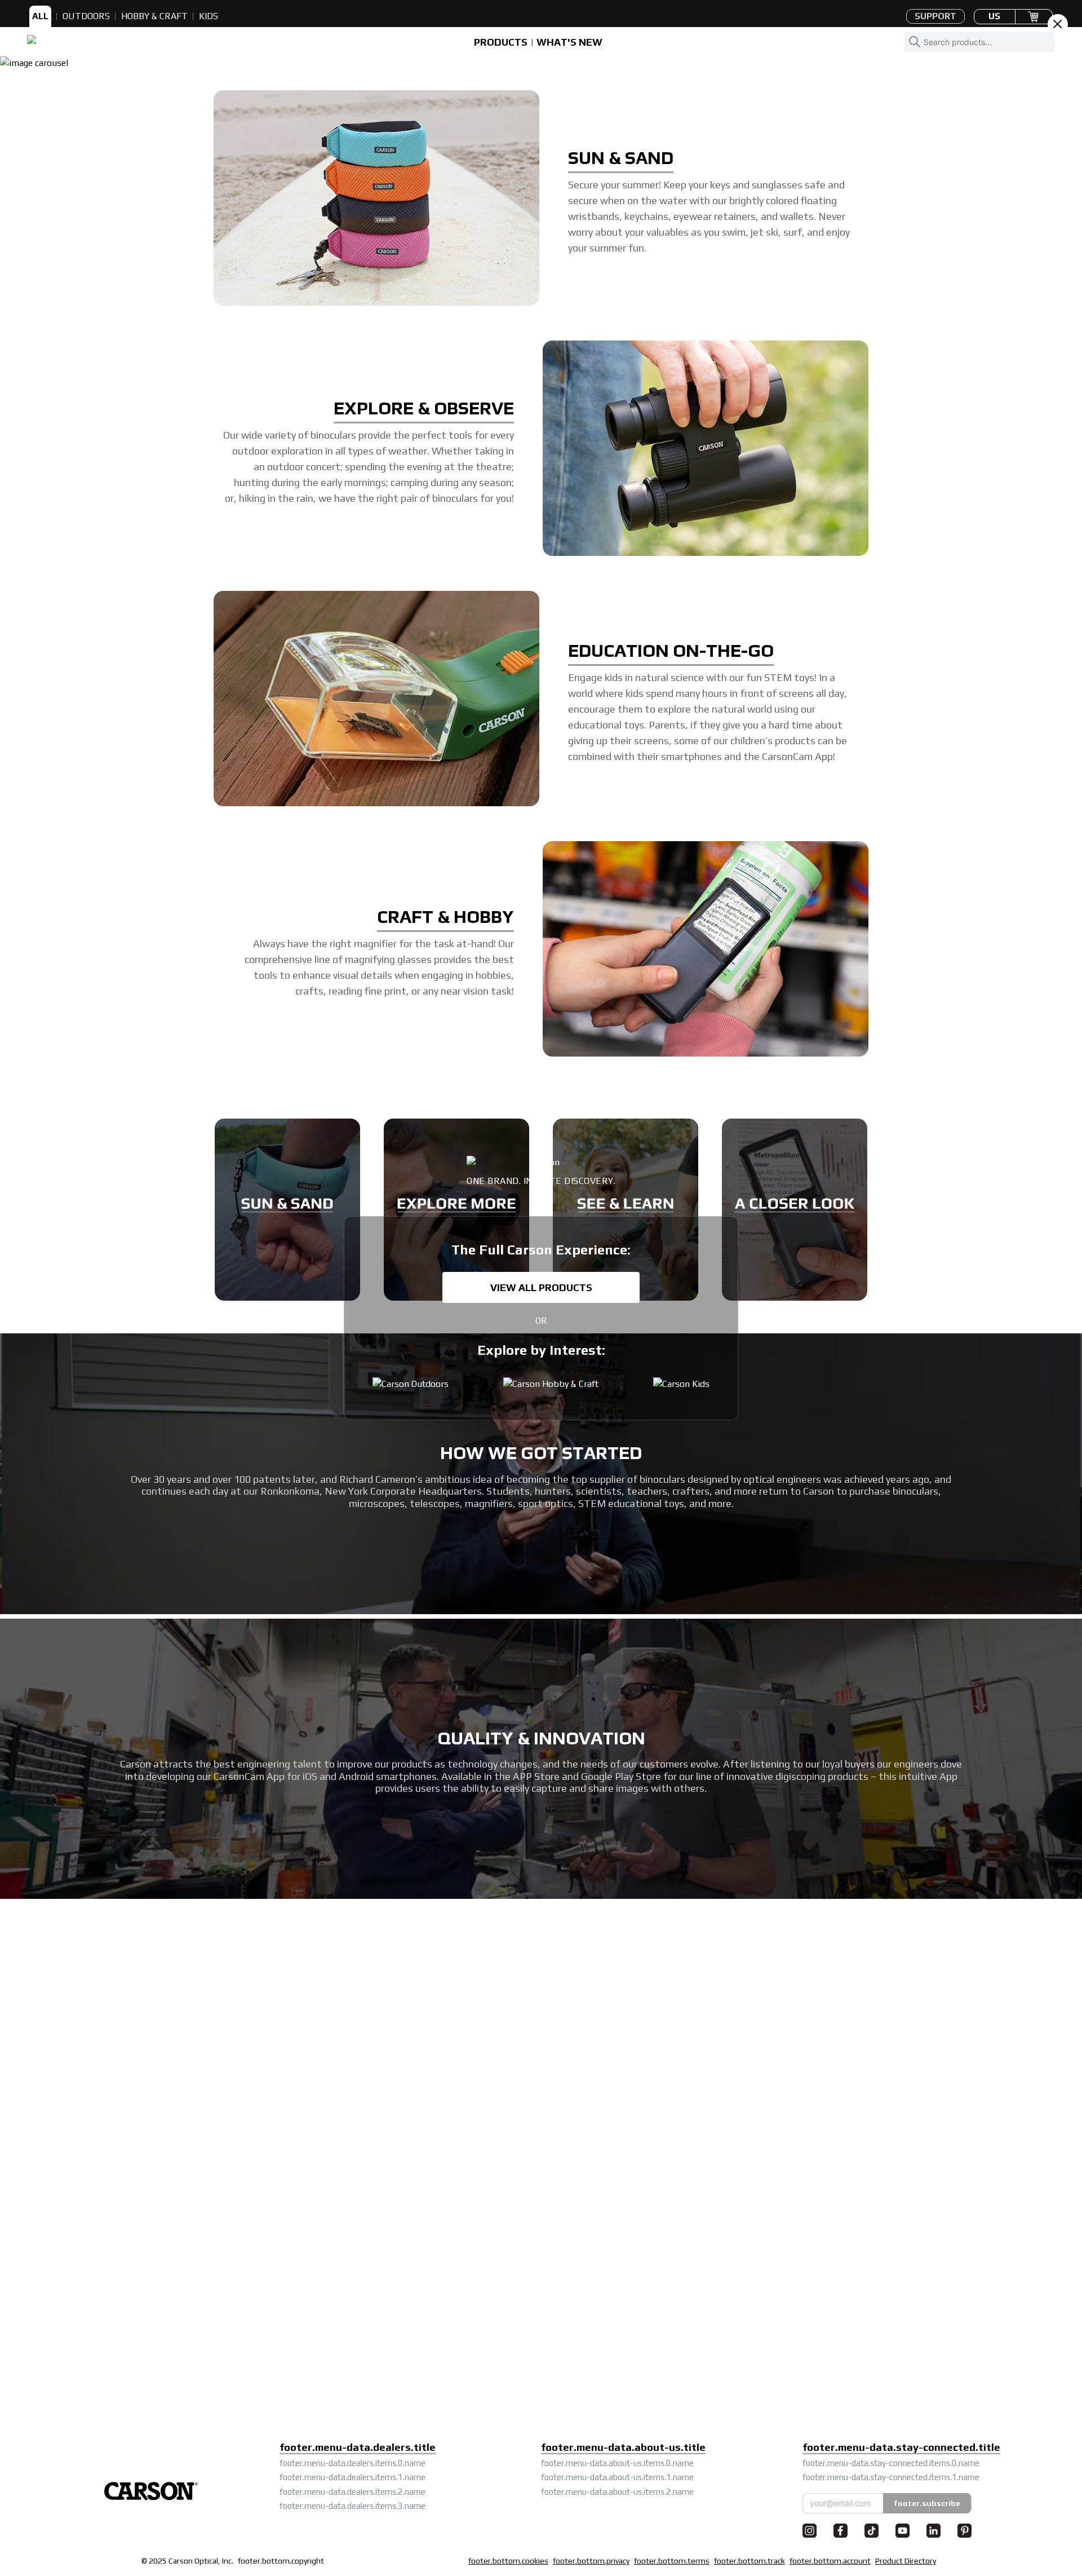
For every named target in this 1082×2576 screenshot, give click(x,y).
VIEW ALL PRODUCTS (541, 1287)
